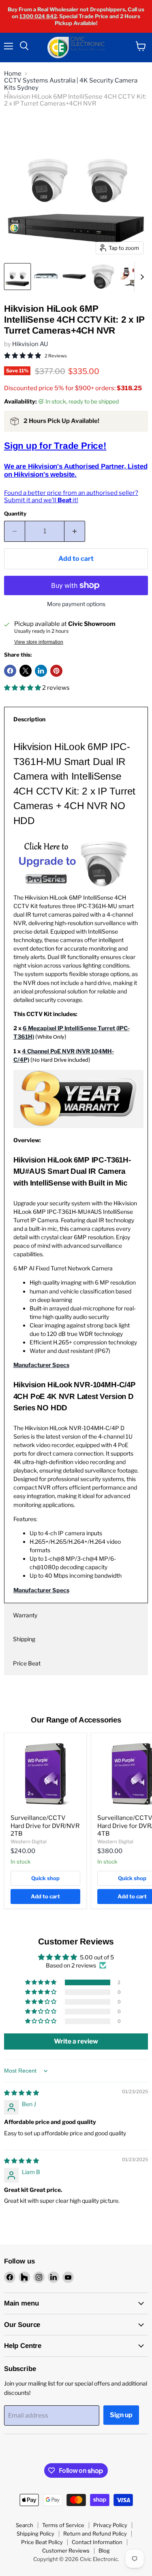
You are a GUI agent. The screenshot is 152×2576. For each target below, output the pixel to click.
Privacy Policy (110, 2525)
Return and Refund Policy (95, 2534)
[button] (23, 688)
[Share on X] (26, 671)
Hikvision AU (30, 344)
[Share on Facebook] (10, 671)
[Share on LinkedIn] (41, 671)
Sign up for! (55, 446)
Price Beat (27, 1663)
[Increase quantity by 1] (75, 531)
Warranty (25, 1615)
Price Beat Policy (42, 2542)
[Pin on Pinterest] (56, 671)
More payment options (76, 604)
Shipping (24, 1639)
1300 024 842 (38, 16)
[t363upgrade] (74, 889)
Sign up (121, 2415)
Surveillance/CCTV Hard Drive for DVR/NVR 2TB (45, 1826)
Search (25, 2525)
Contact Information (97, 2542)
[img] (21, 2093)
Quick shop (45, 1878)
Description (29, 719)
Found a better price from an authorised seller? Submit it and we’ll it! (71, 496)
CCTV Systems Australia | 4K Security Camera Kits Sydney (71, 84)
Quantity (15, 514)
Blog (104, 2551)
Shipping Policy (35, 2534)
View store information (39, 642)
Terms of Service (63, 2525)
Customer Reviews (66, 2551)
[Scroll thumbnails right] (141, 277)
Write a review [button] (76, 2041)
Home (13, 74)
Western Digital (29, 1842)
